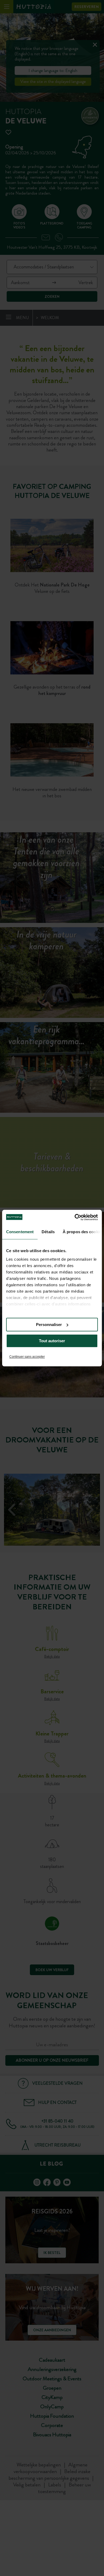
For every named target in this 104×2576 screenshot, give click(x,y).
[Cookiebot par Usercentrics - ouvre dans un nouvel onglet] (75, 1217)
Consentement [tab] (20, 1232)
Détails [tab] (48, 1232)
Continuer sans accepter (27, 1357)
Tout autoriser (52, 1341)
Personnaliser (49, 1325)
